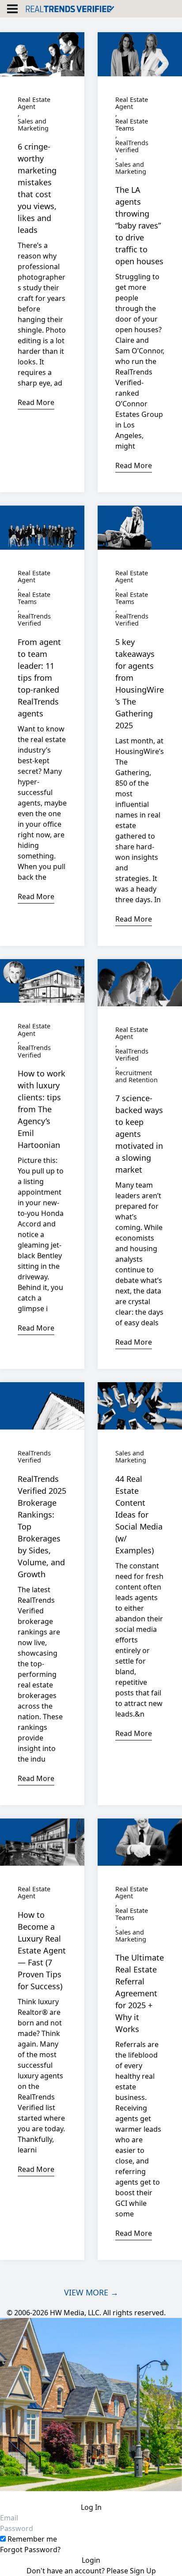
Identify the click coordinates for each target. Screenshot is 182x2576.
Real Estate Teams (132, 125)
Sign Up (143, 2571)
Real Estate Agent (34, 103)
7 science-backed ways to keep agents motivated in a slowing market (139, 1134)
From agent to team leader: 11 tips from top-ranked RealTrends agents (39, 678)
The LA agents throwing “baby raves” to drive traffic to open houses (139, 225)
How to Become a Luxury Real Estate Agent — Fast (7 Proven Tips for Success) (42, 1950)
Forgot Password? (30, 2550)
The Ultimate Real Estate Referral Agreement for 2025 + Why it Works (140, 1993)
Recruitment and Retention (136, 1077)
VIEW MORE (91, 2292)
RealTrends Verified (132, 147)
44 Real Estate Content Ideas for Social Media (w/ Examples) (139, 1515)
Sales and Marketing (33, 125)
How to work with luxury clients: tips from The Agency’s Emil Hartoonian (42, 1109)
